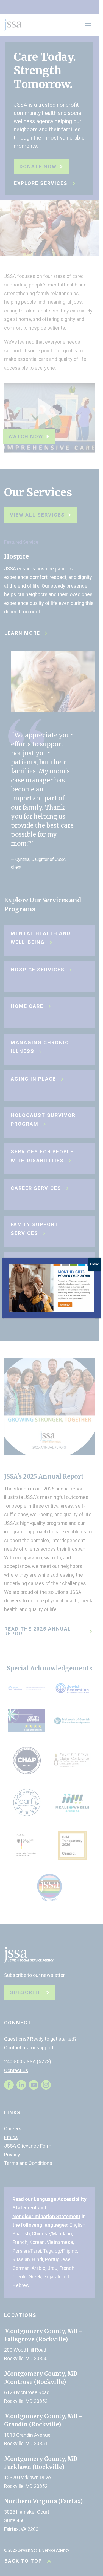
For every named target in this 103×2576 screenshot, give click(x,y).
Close (94, 1264)
